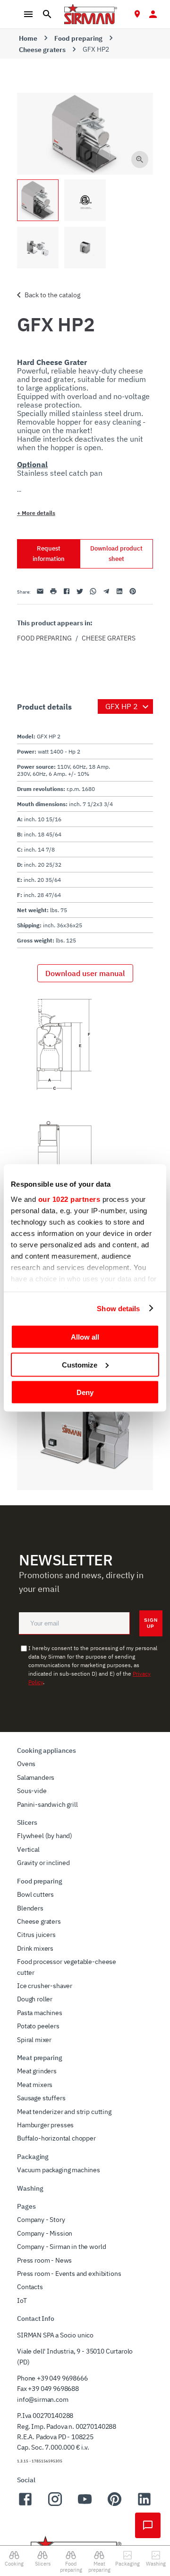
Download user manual (85, 973)
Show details (118, 1308)
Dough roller (35, 1999)
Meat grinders (37, 2071)
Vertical (28, 1849)
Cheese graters (42, 50)
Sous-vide (32, 1791)
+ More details (36, 513)
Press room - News (44, 2260)
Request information (49, 554)
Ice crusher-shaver (45, 1986)
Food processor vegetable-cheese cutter (67, 1967)
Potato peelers (38, 2026)
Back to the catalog (52, 295)
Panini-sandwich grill (47, 1804)
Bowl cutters (35, 1894)
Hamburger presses (45, 2125)
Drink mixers (35, 1948)
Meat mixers (35, 2085)
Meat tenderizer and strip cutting (64, 2112)
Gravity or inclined (43, 1863)
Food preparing (78, 38)
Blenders (30, 1908)
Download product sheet (116, 554)
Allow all (85, 1337)
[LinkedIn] (144, 2505)
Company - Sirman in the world (61, 2247)
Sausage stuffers (41, 2098)
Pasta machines (40, 2013)
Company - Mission (45, 2233)
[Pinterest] (115, 2505)
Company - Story (41, 2220)
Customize (80, 1364)
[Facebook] (25, 2505)
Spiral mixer (34, 2040)
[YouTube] (85, 2505)
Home (28, 38)
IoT (22, 2301)
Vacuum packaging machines (59, 2170)
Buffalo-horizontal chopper (56, 2138)
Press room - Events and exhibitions (69, 2274)
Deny (85, 1392)
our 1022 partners (69, 1199)
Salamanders (36, 1777)
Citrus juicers (36, 1935)
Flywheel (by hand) (45, 1836)
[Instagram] (55, 2505)
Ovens (26, 1764)
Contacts (30, 2287)
